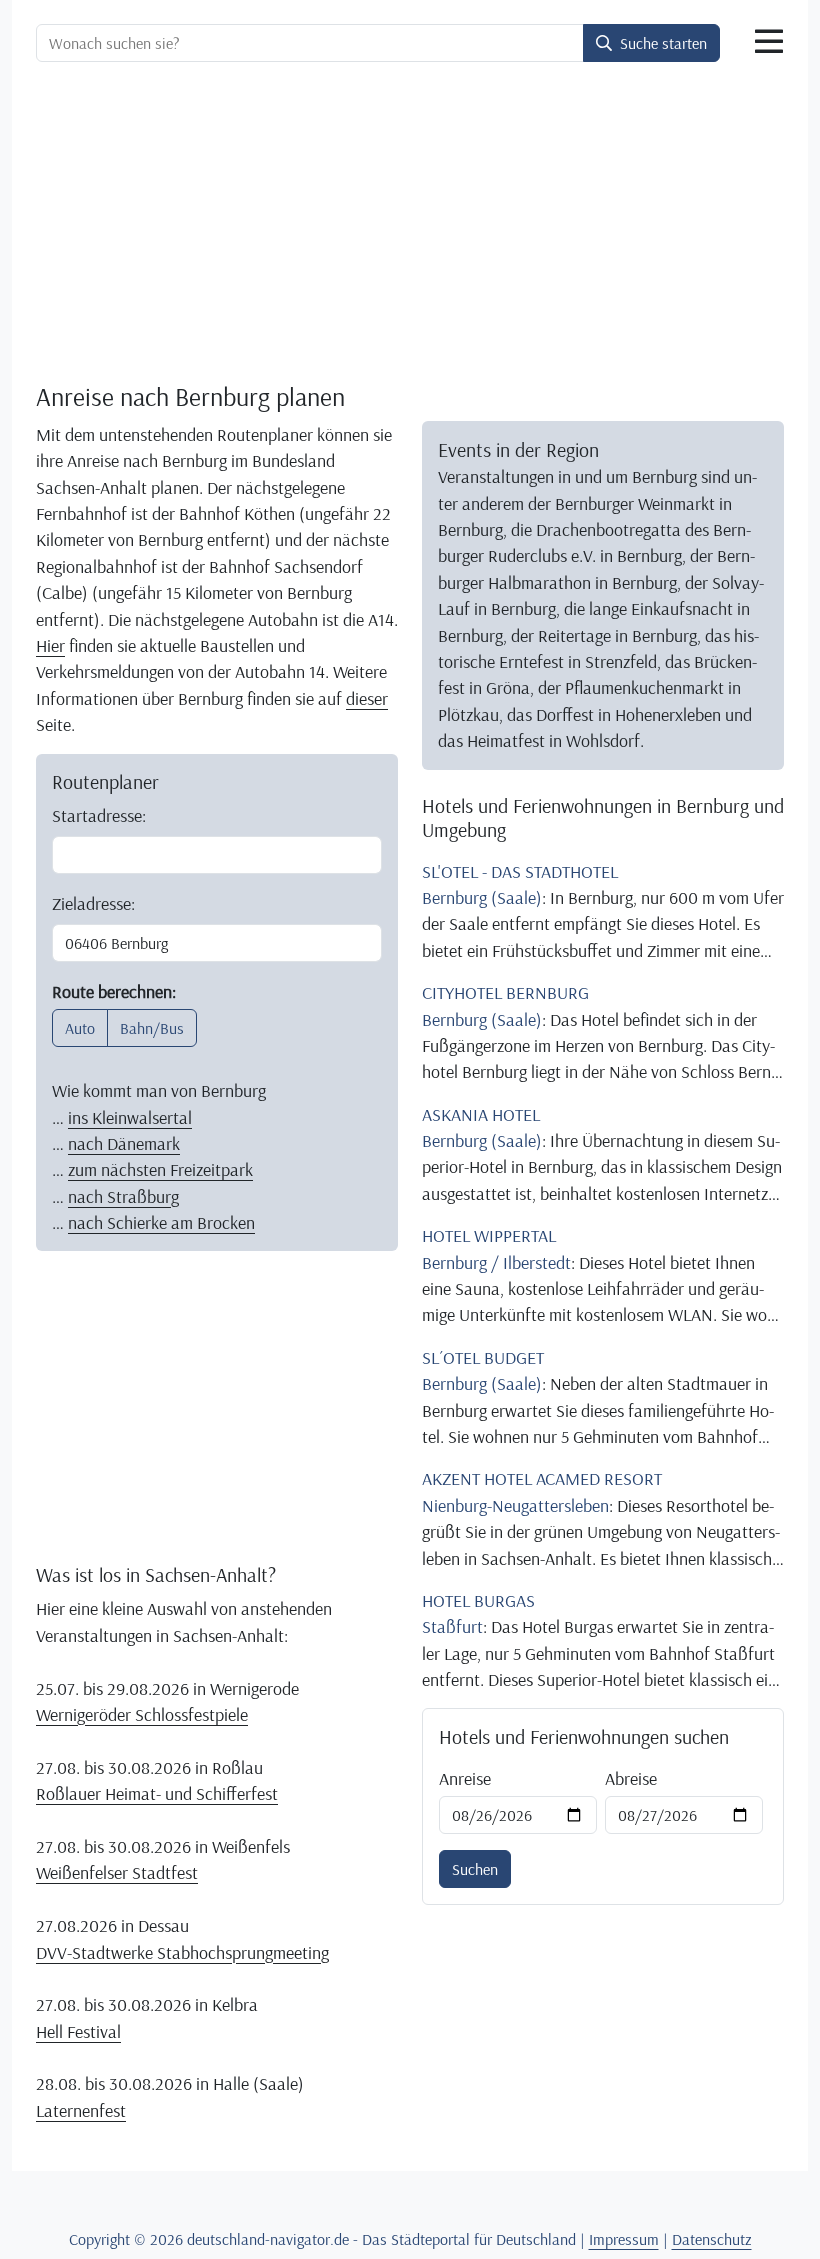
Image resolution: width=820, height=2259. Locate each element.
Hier (50, 645)
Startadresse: (99, 815)
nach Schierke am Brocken (161, 1222)
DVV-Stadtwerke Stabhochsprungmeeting (182, 1952)
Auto (80, 1028)
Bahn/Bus (152, 1028)
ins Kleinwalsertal (130, 1117)
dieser (367, 698)
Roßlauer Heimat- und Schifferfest (157, 1793)
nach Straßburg (123, 1196)
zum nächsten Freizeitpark (160, 1169)
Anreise (465, 1778)
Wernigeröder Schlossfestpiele (142, 1714)
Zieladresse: (93, 903)
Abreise (631, 1778)
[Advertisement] (410, 226)
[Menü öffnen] (769, 42)
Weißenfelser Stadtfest (117, 1872)
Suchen (475, 1869)
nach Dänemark (124, 1143)
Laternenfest (81, 2110)
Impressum (624, 2239)
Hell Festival (78, 2031)
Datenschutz (712, 2239)
